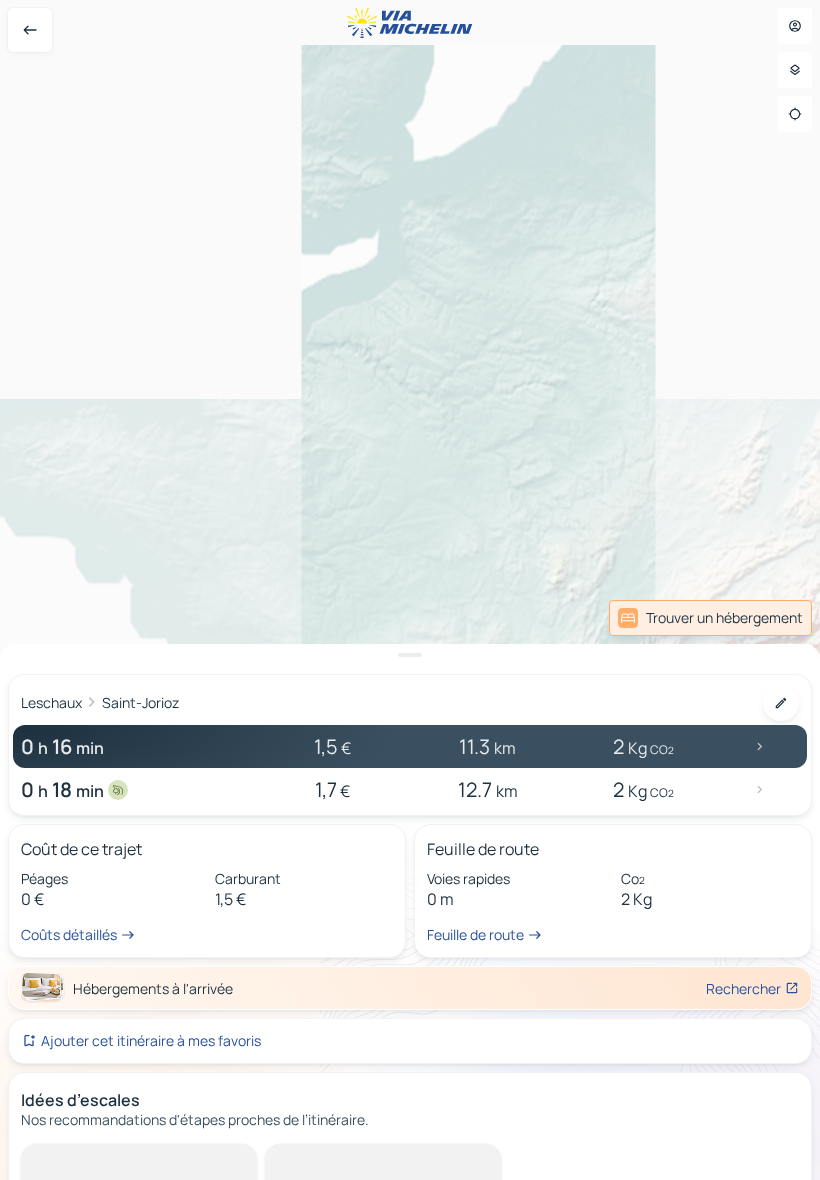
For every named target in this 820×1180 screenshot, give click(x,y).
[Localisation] (795, 114)
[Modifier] (781, 703)
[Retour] (30, 30)
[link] (710, 618)
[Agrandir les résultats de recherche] (410, 655)
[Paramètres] (795, 70)
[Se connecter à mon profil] (795, 26)
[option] (95, 1160)
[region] (410, 590)
